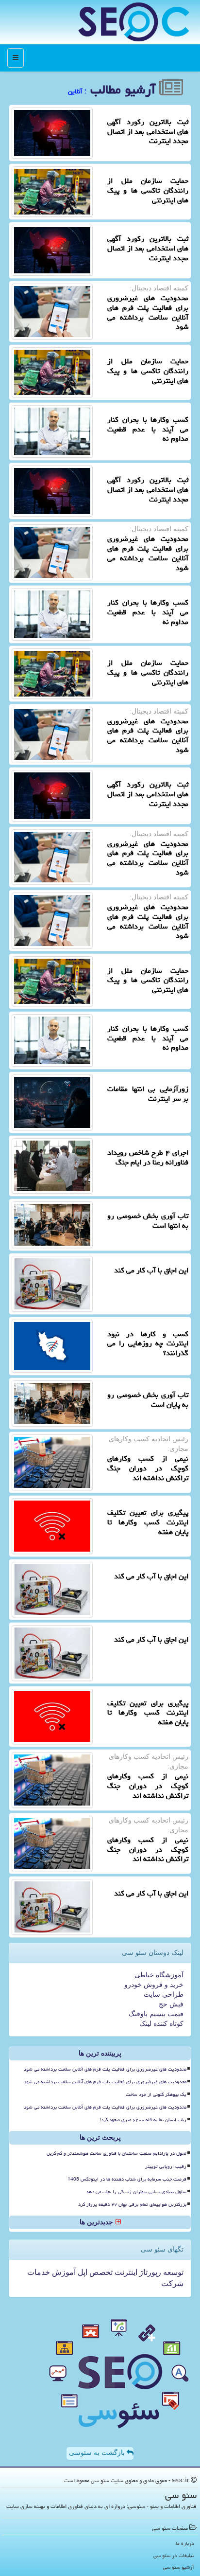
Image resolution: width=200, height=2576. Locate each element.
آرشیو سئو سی (179, 2567)
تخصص (100, 2272)
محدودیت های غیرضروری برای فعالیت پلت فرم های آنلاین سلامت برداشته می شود (105, 2069)
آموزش (63, 2272)
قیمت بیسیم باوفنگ (156, 2014)
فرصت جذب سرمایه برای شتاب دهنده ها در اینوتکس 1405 (127, 2179)
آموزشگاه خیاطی (159, 1975)
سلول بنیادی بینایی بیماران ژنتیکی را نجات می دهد (136, 2192)
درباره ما (185, 2543)
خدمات (39, 2272)
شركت (172, 2283)
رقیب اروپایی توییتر (166, 2166)
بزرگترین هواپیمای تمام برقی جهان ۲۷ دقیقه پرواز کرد (132, 2204)
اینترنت (125, 2272)
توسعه (172, 2272)
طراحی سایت (164, 1995)
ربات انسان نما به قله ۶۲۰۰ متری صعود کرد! (143, 2120)
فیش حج (171, 2004)
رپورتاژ (149, 2272)
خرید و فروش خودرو (154, 1985)
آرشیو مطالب (125, 89)
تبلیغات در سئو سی (174, 2555)
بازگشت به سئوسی (98, 2453)
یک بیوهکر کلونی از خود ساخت (156, 2094)
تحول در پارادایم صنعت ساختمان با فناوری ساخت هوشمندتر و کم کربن (117, 2153)
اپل (82, 2272)
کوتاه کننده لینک (161, 2024)
